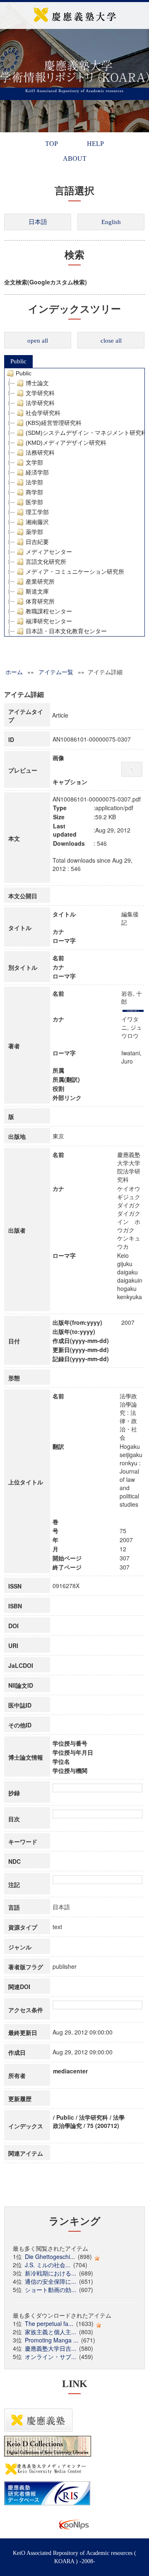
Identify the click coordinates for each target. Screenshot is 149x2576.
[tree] (74, 502)
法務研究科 (40, 453)
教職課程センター (49, 611)
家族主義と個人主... (50, 2332)
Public (18, 361)
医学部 (34, 502)
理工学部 (37, 512)
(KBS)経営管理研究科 (54, 423)
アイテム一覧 (56, 672)
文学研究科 (40, 393)
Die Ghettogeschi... (50, 2256)
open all (38, 341)
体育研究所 (40, 601)
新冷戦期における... (50, 2273)
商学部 (34, 492)
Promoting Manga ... (52, 2340)
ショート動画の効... (50, 2290)
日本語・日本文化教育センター (66, 631)
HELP (95, 144)
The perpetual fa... (49, 2323)
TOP (52, 144)
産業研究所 (40, 582)
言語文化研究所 (46, 562)
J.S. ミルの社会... (48, 2265)
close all (111, 341)
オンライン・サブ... (50, 2357)
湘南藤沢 (37, 522)
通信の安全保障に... (50, 2281)
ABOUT (75, 159)
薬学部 (34, 532)
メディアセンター (49, 552)
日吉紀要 (37, 542)
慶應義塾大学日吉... (50, 2348)
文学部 (34, 463)
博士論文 (37, 383)
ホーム (14, 672)
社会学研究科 (43, 413)
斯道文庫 (37, 592)
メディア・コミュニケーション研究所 (75, 572)
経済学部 (37, 472)
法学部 (34, 482)
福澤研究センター (49, 621)
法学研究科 (40, 403)
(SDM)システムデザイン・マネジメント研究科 (86, 433)
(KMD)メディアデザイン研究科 (66, 443)
